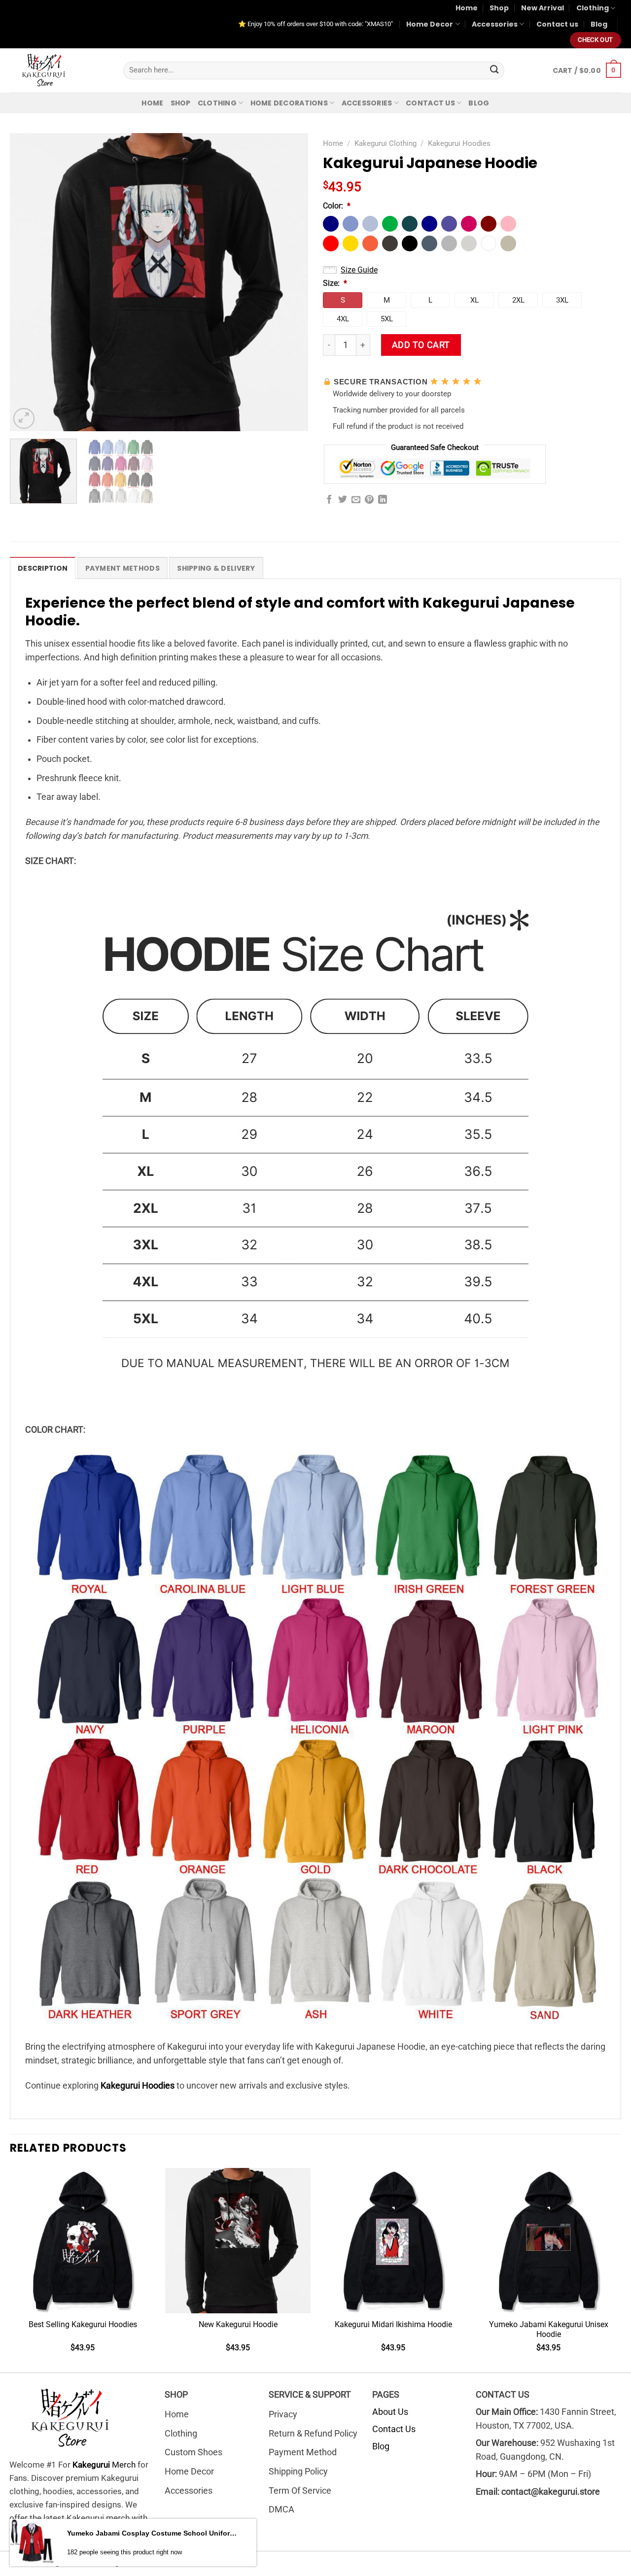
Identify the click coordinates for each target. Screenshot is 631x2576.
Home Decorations (289, 103)
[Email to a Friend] (356, 500)
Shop (499, 8)
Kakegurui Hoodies (459, 143)
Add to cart (421, 345)
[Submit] (494, 70)
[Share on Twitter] (343, 500)
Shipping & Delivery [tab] (216, 568)
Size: (335, 283)
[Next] (290, 282)
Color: (337, 206)
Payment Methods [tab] (123, 568)
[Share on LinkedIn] (383, 500)
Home (467, 8)
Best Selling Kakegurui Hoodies (83, 2324)
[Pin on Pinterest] (369, 500)
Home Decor (430, 24)
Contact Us (394, 2429)
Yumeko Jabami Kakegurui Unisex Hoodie (549, 2330)
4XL (343, 319)
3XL (562, 300)
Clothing (593, 8)
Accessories (495, 24)
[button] (331, 224)
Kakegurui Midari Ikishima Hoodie (393, 2324)
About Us (390, 2412)
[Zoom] (24, 419)
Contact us (557, 24)
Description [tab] (43, 568)
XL (474, 300)
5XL (387, 319)
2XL (518, 300)
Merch (104, 2465)
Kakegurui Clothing (386, 143)
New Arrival (543, 8)
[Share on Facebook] (329, 500)
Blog (599, 24)
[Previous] (28, 282)
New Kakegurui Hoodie (238, 2324)
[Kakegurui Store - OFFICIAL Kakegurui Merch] (59, 70)
